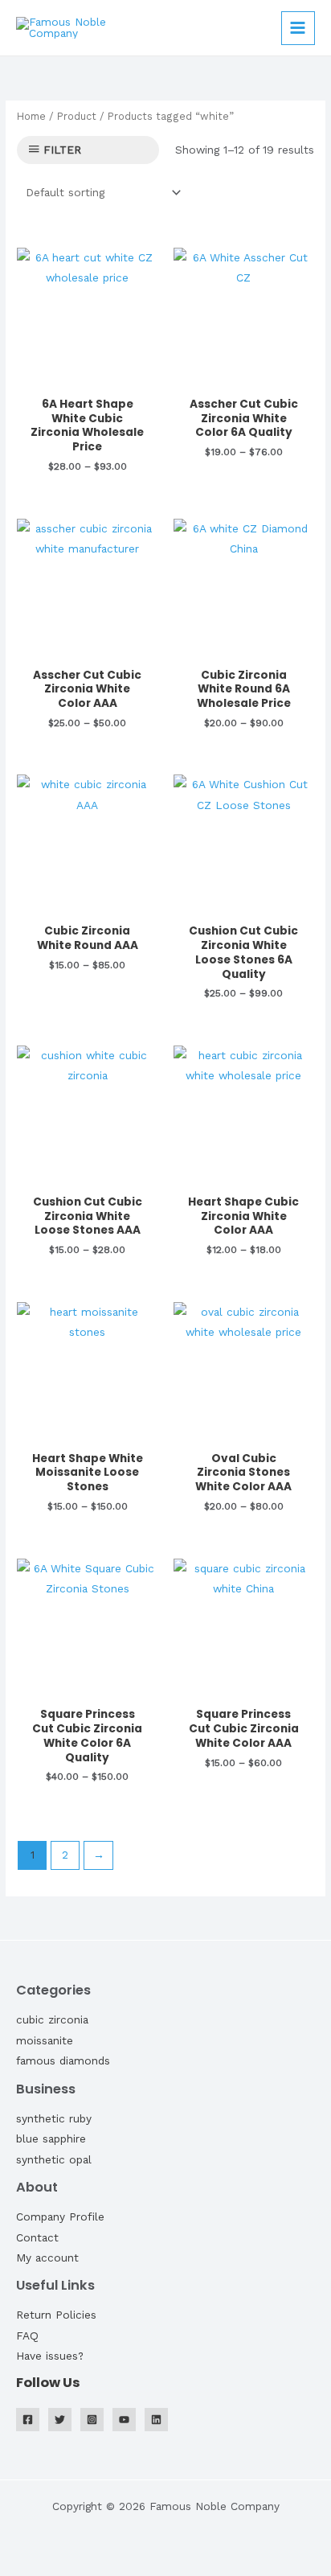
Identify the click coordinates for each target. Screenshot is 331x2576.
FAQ (27, 2336)
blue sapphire (51, 2138)
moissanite (45, 2040)
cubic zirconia (52, 2019)
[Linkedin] (156, 2420)
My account (47, 2258)
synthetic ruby (54, 2118)
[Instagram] (92, 2420)
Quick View (87, 376)
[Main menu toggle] (298, 28)
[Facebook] (28, 2420)
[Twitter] (60, 2420)
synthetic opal (54, 2159)
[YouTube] (124, 2420)
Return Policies (56, 2315)
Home (31, 116)
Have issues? (50, 2356)
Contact (37, 2237)
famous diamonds (63, 2060)
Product (77, 116)
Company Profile (60, 2217)
